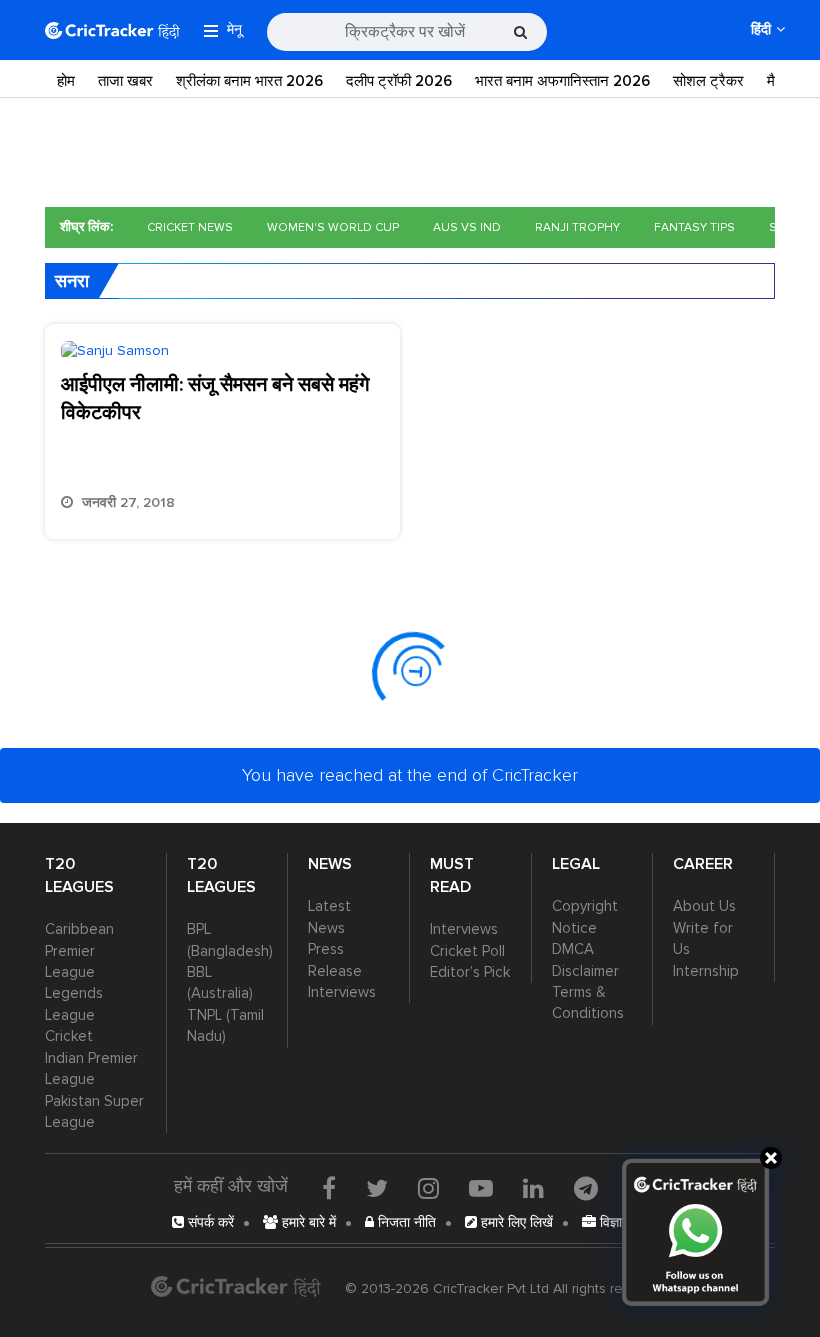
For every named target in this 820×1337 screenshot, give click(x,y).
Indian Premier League (91, 1068)
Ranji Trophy (577, 227)
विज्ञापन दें (622, 1222)
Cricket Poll (467, 951)
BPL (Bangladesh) (227, 939)
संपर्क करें (209, 1222)
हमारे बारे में (307, 1222)
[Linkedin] (533, 1188)
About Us (704, 906)
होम (66, 81)
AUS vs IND (467, 227)
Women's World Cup (333, 227)
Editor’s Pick (470, 972)
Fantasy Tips (694, 227)
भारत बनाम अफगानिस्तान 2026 (562, 81)
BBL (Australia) (220, 982)
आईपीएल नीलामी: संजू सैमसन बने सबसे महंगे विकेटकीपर (215, 399)
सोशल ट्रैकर (708, 81)
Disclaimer (585, 971)
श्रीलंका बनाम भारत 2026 (249, 81)
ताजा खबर (125, 81)
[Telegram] (586, 1188)
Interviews (342, 992)
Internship (706, 971)
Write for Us (703, 938)
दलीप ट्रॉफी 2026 (399, 81)
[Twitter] (377, 1188)
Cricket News (190, 227)
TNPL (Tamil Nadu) (225, 1025)
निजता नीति (405, 1222)
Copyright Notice (585, 916)
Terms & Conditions (588, 1002)
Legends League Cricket (74, 1014)
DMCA (573, 949)
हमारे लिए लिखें (515, 1222)
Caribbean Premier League (79, 950)
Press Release (335, 959)
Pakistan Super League (94, 1111)
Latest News (329, 916)
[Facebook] (329, 1188)
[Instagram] (428, 1188)
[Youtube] (481, 1188)
